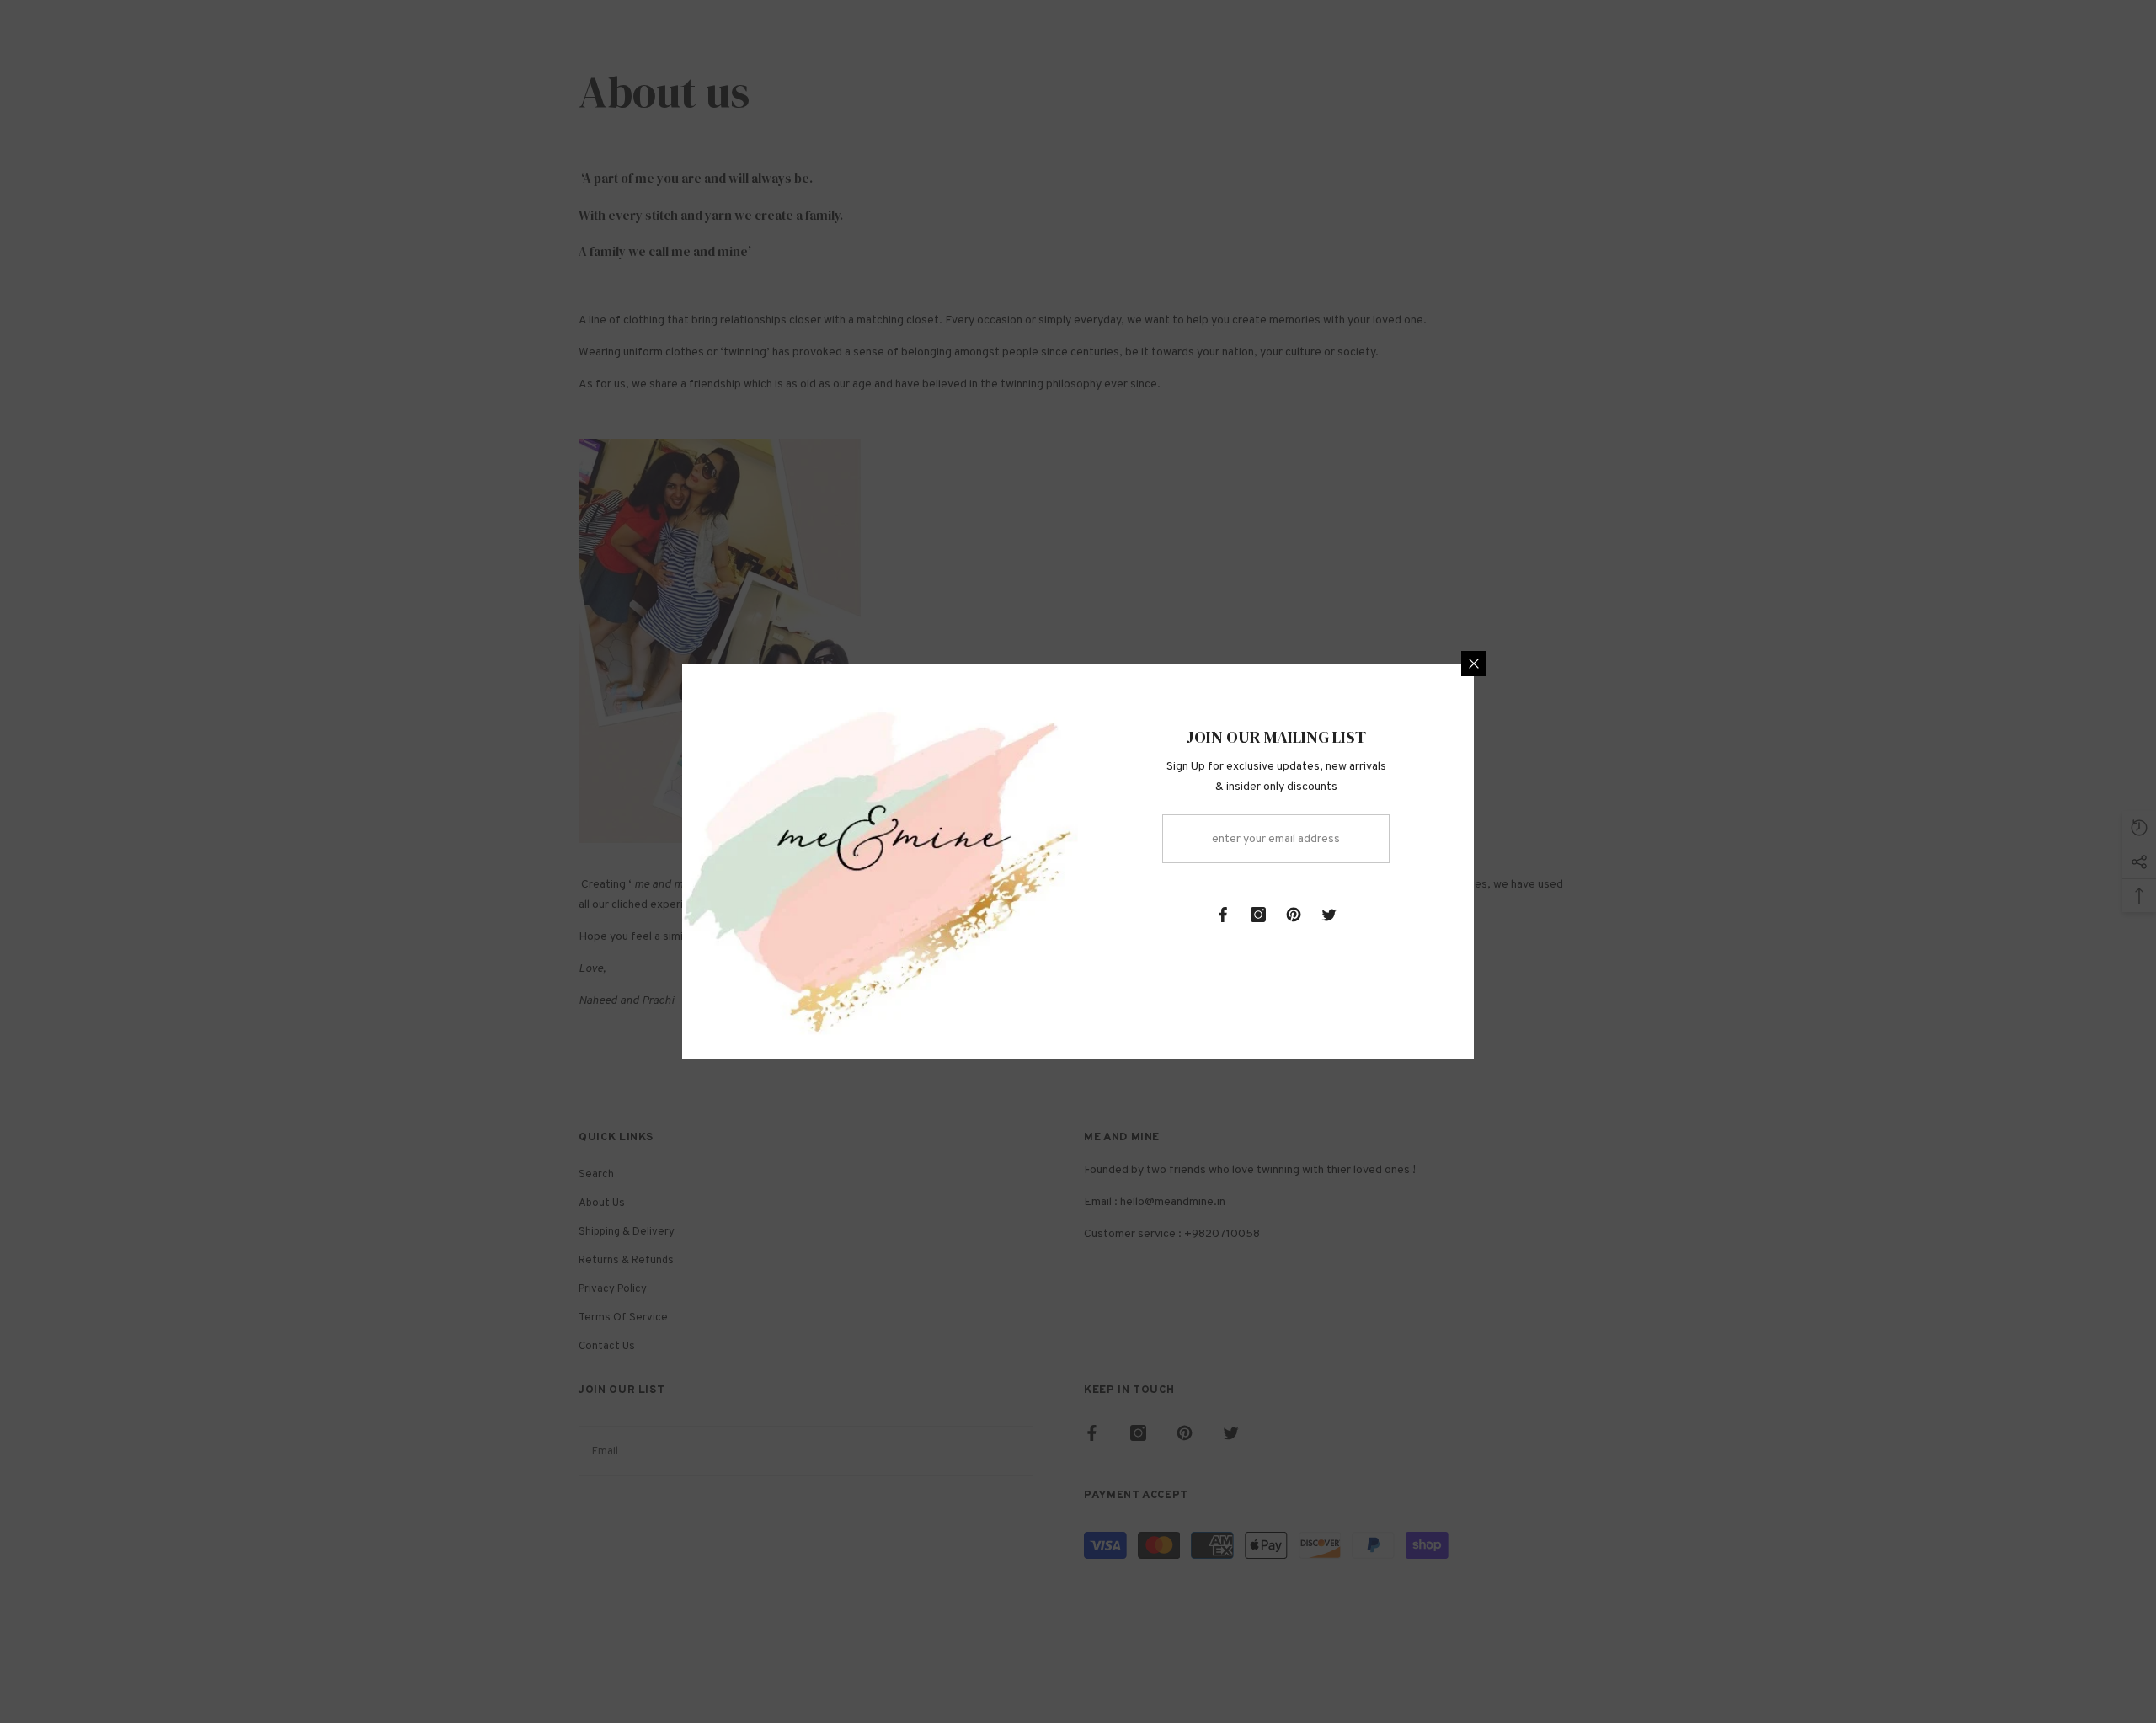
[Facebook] (1223, 915)
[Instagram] (1258, 915)
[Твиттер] (1329, 915)
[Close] (1474, 664)
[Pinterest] (1294, 915)
